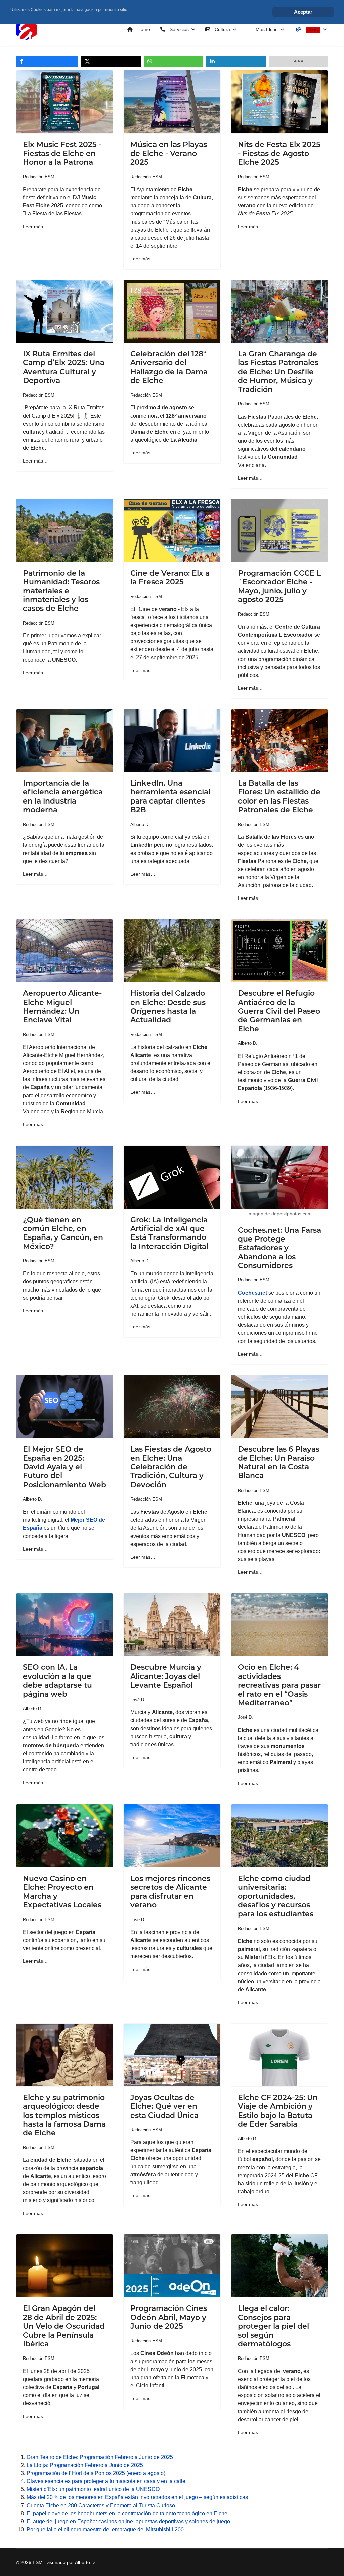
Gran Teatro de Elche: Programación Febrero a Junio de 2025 (100, 2457)
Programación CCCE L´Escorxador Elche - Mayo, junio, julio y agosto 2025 (279, 586)
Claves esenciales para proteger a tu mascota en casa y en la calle (106, 2481)
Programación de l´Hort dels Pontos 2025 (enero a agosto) (96, 2473)
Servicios (179, 29)
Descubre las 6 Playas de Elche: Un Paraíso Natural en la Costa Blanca (279, 1462)
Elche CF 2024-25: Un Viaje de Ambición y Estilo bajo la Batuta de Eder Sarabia (278, 2111)
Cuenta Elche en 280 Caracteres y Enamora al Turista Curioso (101, 2505)
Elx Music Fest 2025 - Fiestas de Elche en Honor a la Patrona (62, 153)
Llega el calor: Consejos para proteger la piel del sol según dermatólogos (273, 2326)
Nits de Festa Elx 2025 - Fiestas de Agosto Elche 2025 (279, 153)
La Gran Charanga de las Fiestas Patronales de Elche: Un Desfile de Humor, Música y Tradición (278, 372)
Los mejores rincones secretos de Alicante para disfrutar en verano (170, 1892)
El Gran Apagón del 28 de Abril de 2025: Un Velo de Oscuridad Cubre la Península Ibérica (64, 2326)
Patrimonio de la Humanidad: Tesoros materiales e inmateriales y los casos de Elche (61, 591)
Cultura (222, 29)
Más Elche (266, 29)
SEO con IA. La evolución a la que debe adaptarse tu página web (57, 1681)
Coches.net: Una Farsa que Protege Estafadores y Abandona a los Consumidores (279, 1248)
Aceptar (303, 12)
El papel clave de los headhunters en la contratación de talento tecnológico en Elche (127, 2513)
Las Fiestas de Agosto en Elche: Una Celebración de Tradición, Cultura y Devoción (171, 1467)
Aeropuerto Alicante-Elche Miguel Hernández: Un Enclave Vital (62, 1007)
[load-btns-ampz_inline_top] (298, 61)
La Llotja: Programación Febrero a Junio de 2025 (85, 2465)
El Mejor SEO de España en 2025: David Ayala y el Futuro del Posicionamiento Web (64, 1467)
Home (143, 29)
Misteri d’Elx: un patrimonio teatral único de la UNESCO (93, 2489)
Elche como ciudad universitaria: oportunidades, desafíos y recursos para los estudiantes (276, 1896)
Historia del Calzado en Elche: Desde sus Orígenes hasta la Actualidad (168, 1007)
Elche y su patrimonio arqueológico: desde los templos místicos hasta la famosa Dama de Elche (64, 2115)
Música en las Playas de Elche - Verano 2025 (169, 153)
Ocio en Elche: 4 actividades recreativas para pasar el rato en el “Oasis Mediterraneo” (279, 1685)
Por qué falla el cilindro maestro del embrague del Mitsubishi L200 (105, 2530)
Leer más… (35, 227)
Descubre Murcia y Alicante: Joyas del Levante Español (166, 1676)
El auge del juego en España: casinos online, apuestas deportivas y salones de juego (128, 2521)
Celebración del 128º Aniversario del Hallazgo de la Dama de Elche (169, 367)
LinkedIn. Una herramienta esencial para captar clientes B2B (170, 796)
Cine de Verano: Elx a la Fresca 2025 (170, 577)
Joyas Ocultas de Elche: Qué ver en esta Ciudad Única (164, 2106)
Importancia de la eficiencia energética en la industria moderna (63, 796)
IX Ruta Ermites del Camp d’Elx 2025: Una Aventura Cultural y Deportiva (64, 367)
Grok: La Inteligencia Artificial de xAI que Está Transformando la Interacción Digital (169, 1233)
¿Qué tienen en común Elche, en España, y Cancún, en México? (63, 1233)
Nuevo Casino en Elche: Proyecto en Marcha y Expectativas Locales (62, 1892)
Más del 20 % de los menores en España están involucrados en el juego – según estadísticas (137, 2497)
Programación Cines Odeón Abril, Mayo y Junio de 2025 (169, 2317)
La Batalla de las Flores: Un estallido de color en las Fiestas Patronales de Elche (279, 796)
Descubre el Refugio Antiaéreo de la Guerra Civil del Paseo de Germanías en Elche (279, 1011)
